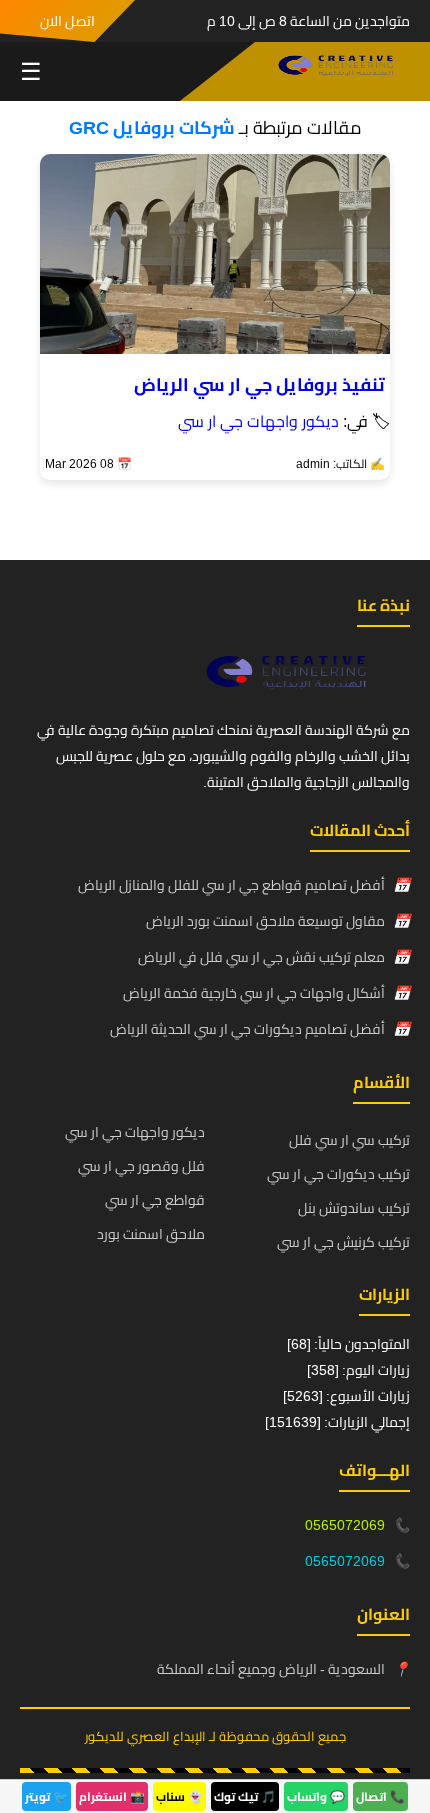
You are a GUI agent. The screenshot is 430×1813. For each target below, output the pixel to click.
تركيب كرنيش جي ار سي (343, 1242)
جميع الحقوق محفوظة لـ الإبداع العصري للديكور (215, 1736)
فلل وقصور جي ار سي (141, 1166)
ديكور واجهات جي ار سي (258, 421)
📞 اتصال (380, 1796)
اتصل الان (67, 21)
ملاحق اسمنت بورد (151, 1234)
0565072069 (345, 1525)
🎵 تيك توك (245, 1796)
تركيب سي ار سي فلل (349, 1140)
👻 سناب (179, 1796)
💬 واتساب (316, 1796)
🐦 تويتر (46, 1796)
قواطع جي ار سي (155, 1200)
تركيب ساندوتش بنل (354, 1208)
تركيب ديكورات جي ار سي (338, 1174)
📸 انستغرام (112, 1796)
